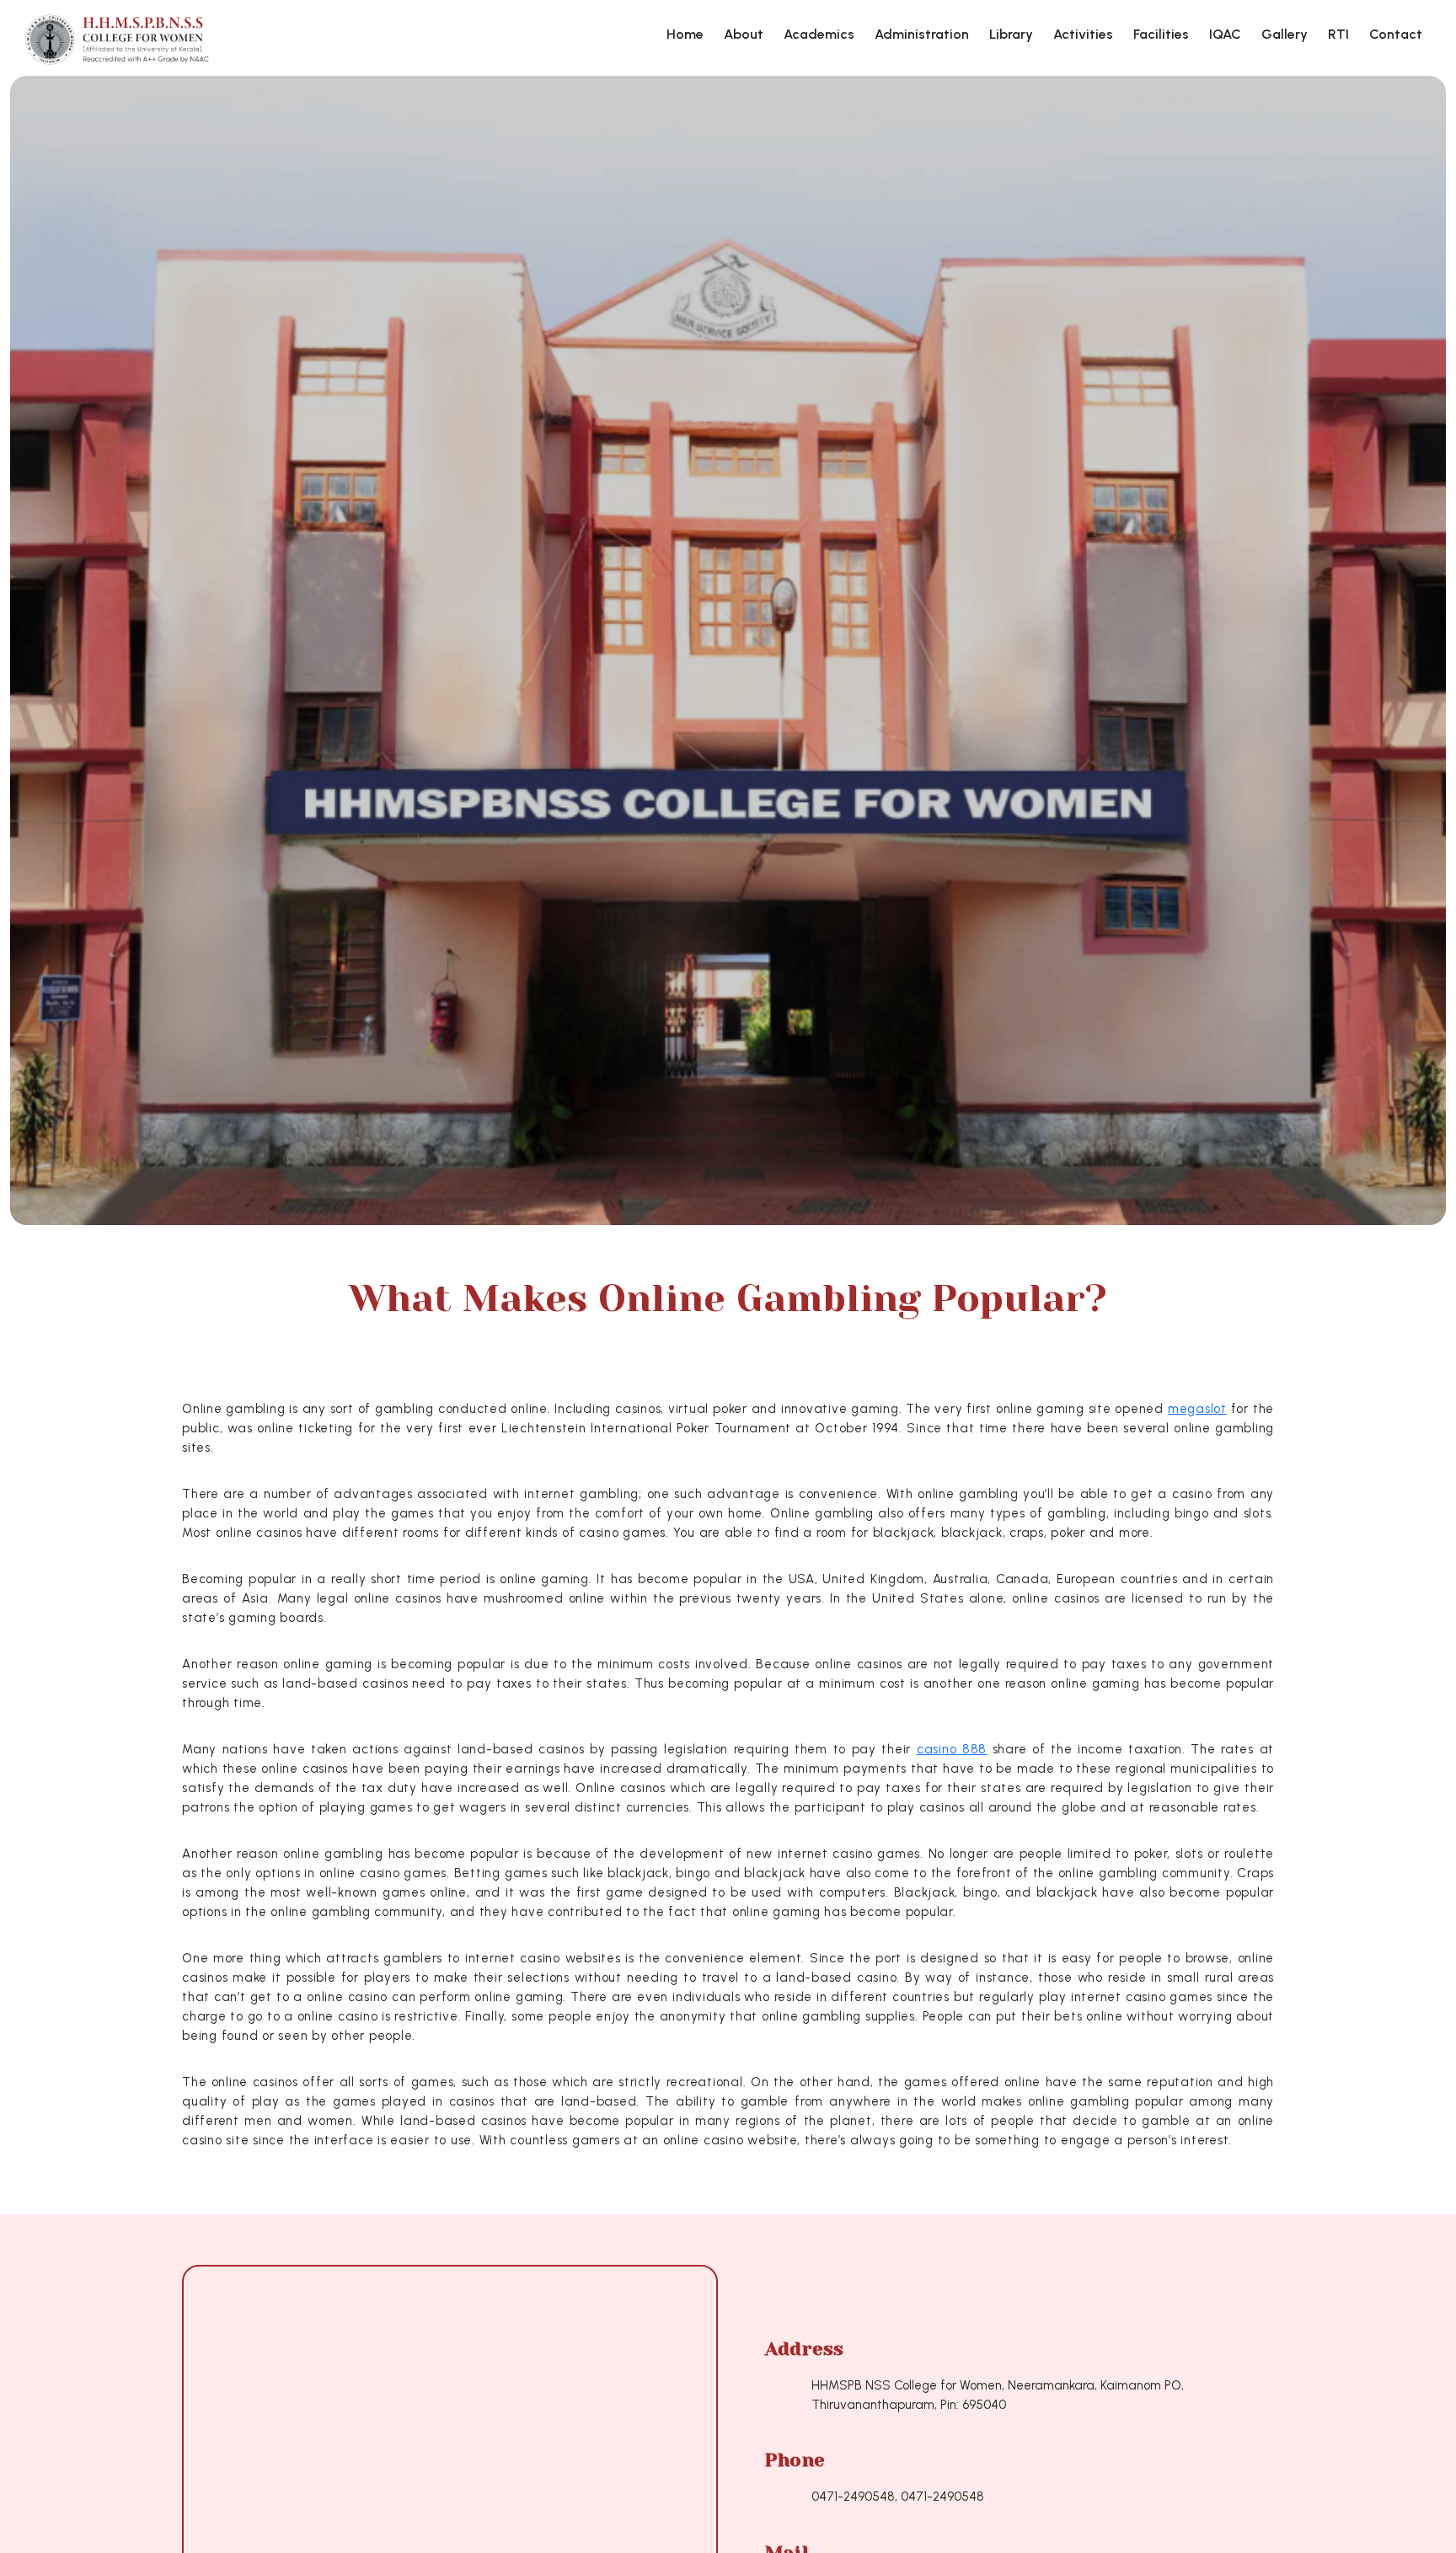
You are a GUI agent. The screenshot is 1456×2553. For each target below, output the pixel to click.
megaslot (1197, 1409)
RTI (1338, 34)
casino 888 (952, 1749)
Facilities (1161, 34)
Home (685, 34)
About (744, 34)
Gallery (1285, 34)
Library (1011, 34)
